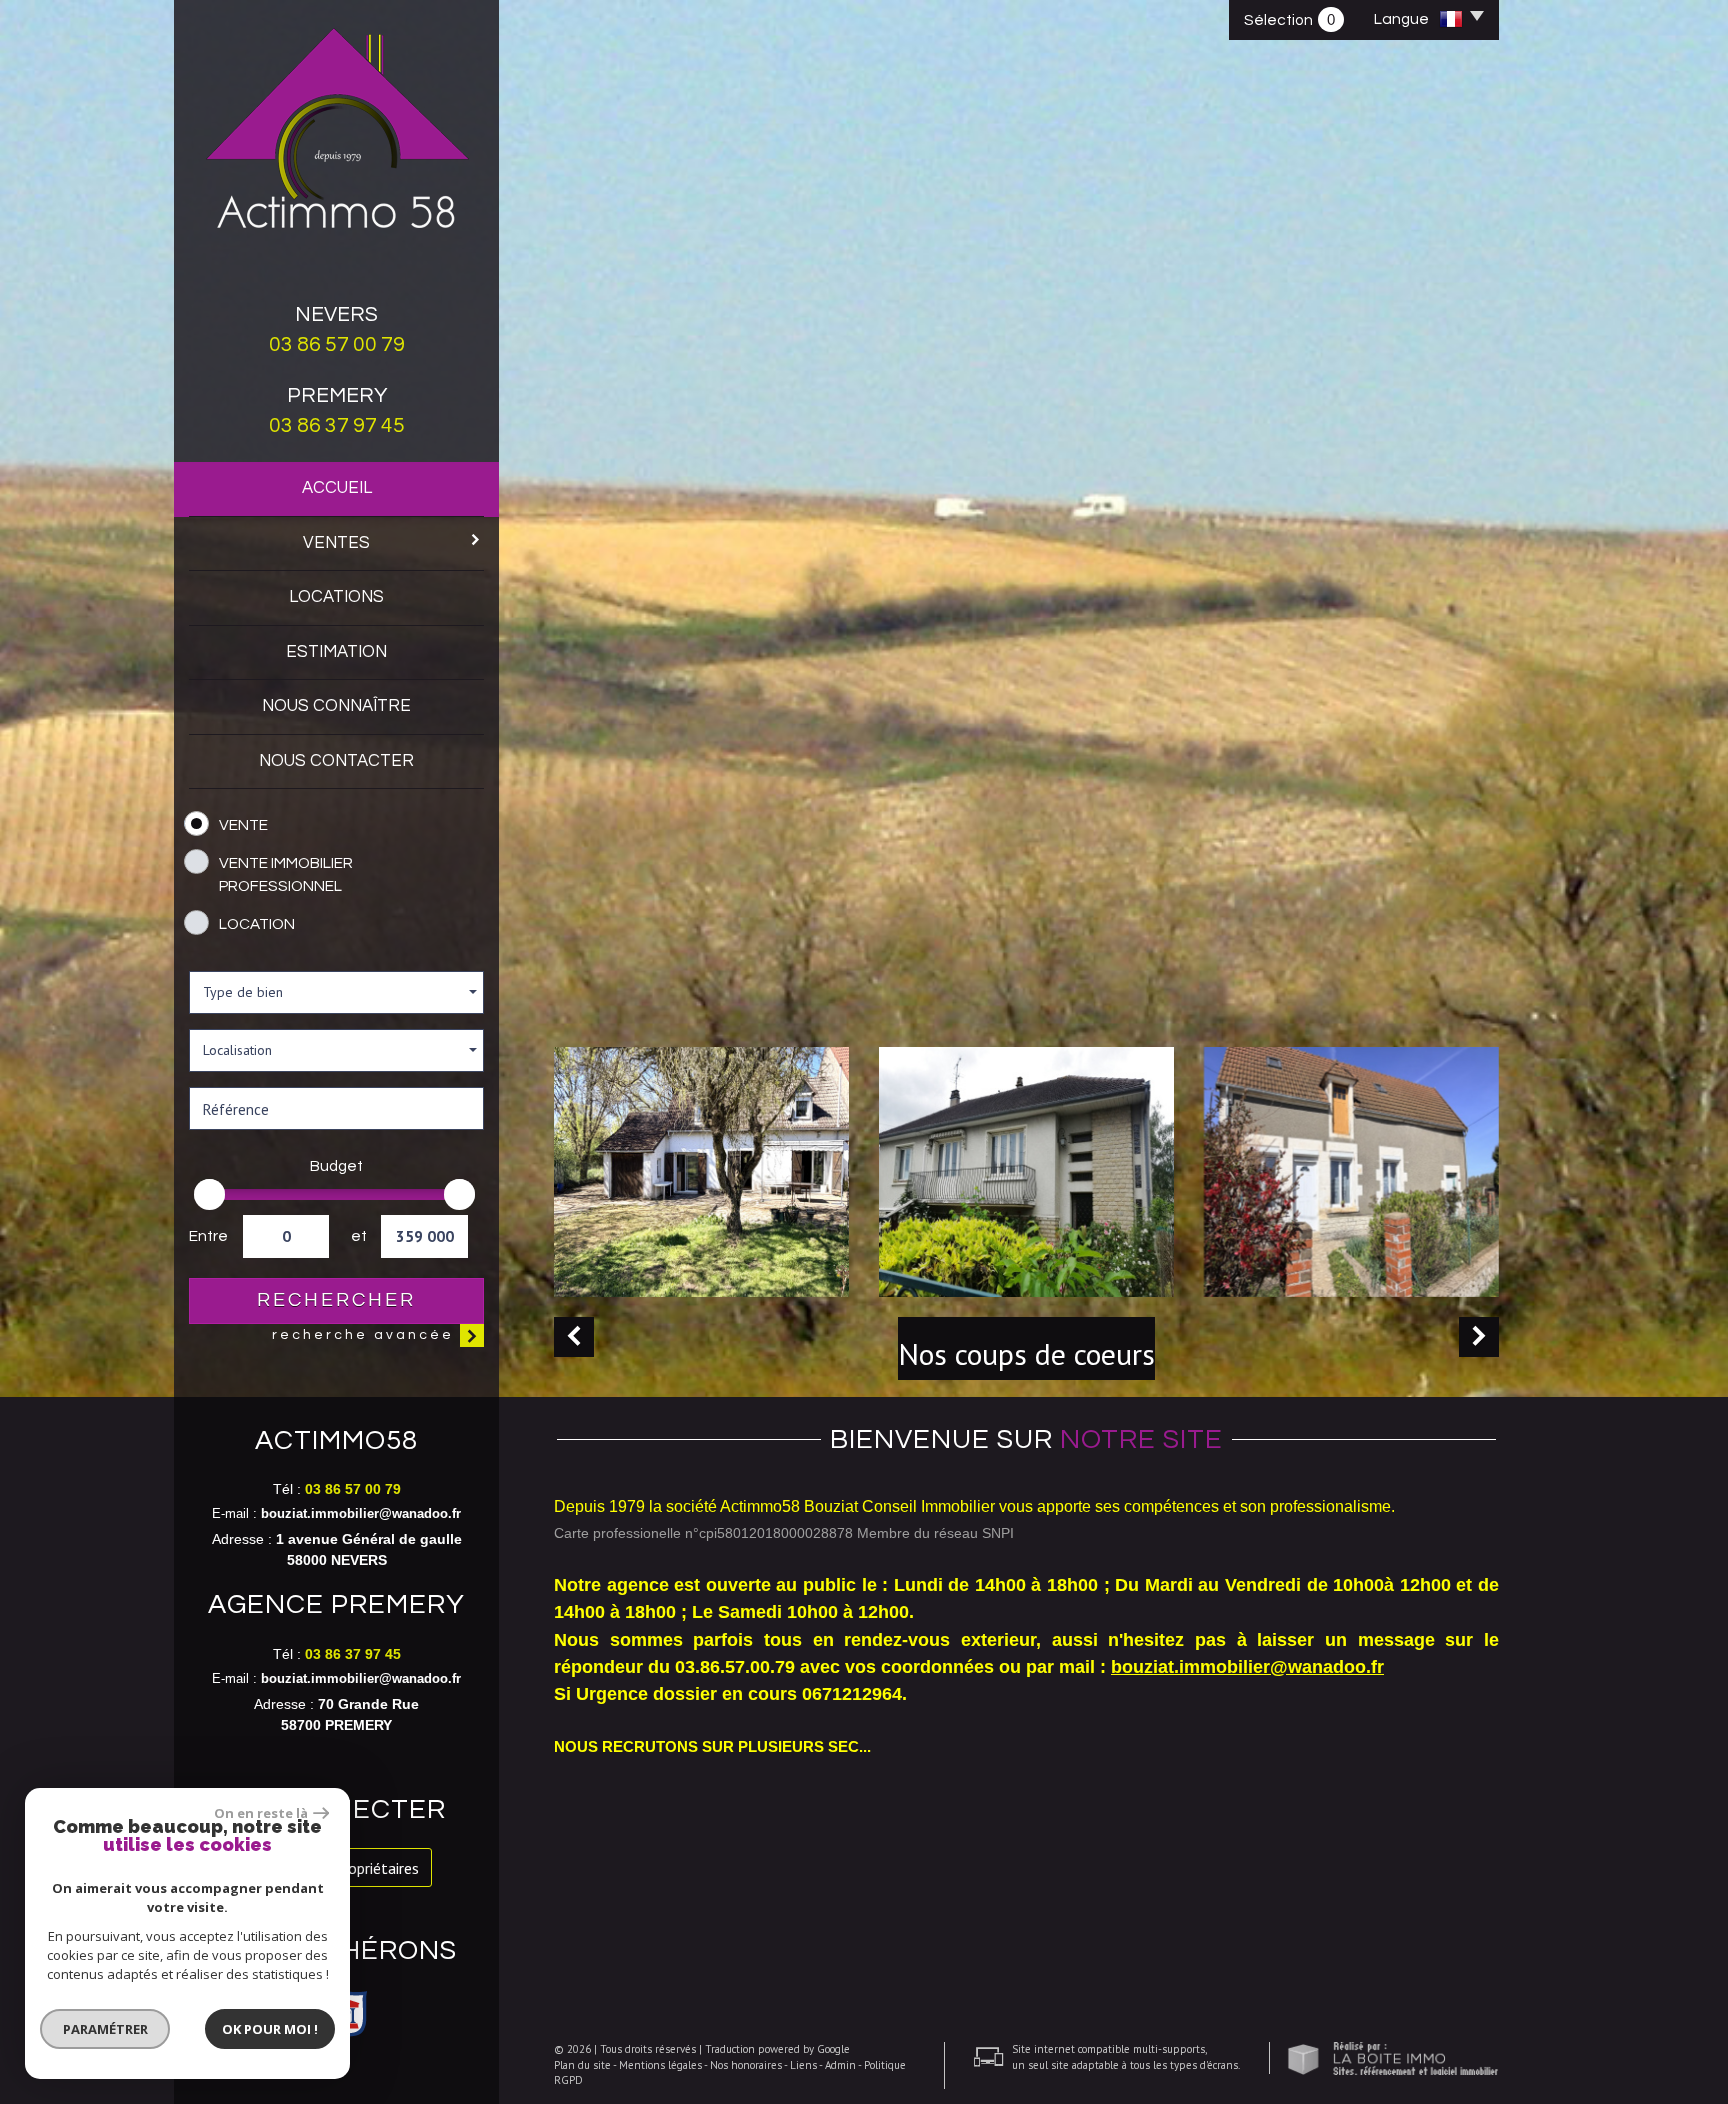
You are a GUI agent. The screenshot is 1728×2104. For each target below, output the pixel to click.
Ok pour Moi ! (270, 2029)
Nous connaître (336, 706)
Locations (336, 597)
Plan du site (582, 2065)
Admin (840, 2065)
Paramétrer (105, 2029)
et (358, 1236)
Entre (208, 1236)
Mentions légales (660, 2065)
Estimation (336, 652)
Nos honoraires (746, 2065)
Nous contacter (336, 761)
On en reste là (261, 1813)
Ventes (336, 543)
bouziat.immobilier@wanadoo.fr (361, 1514)
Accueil (337, 488)
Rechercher (336, 1300)
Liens (803, 2065)
